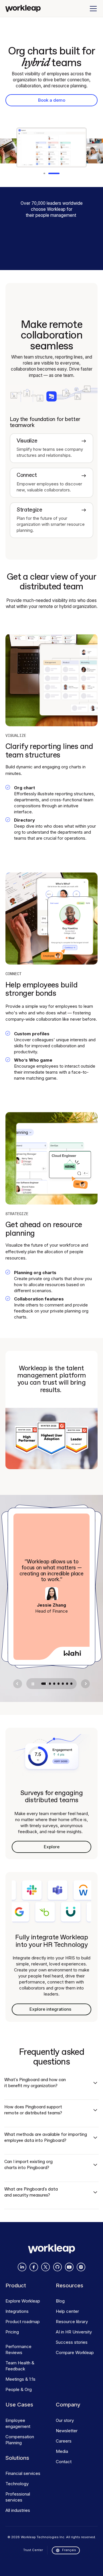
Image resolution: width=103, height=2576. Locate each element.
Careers (64, 2441)
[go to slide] (44, 1684)
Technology (17, 2484)
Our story (65, 2420)
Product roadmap (23, 2322)
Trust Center (33, 2550)
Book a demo (52, 100)
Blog (60, 2301)
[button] (92, 9)
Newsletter (67, 2431)
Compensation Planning (20, 2440)
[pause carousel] (33, 1684)
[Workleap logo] (23, 8)
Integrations (17, 2311)
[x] (45, 2267)
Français (69, 2550)
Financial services (23, 2473)
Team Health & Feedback (20, 2366)
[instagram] (81, 2267)
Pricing (12, 2332)
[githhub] (58, 2267)
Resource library (72, 2322)
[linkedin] (22, 2267)
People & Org (19, 2389)
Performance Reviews (18, 2349)
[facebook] (34, 2267)
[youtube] (69, 2267)
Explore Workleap (23, 2301)
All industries (18, 2510)
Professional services (18, 2497)
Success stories (72, 2342)
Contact (64, 2462)
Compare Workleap (75, 2352)
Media (62, 2451)
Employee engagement (18, 2423)
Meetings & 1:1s (20, 2379)
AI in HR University (74, 2332)
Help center (67, 2311)
